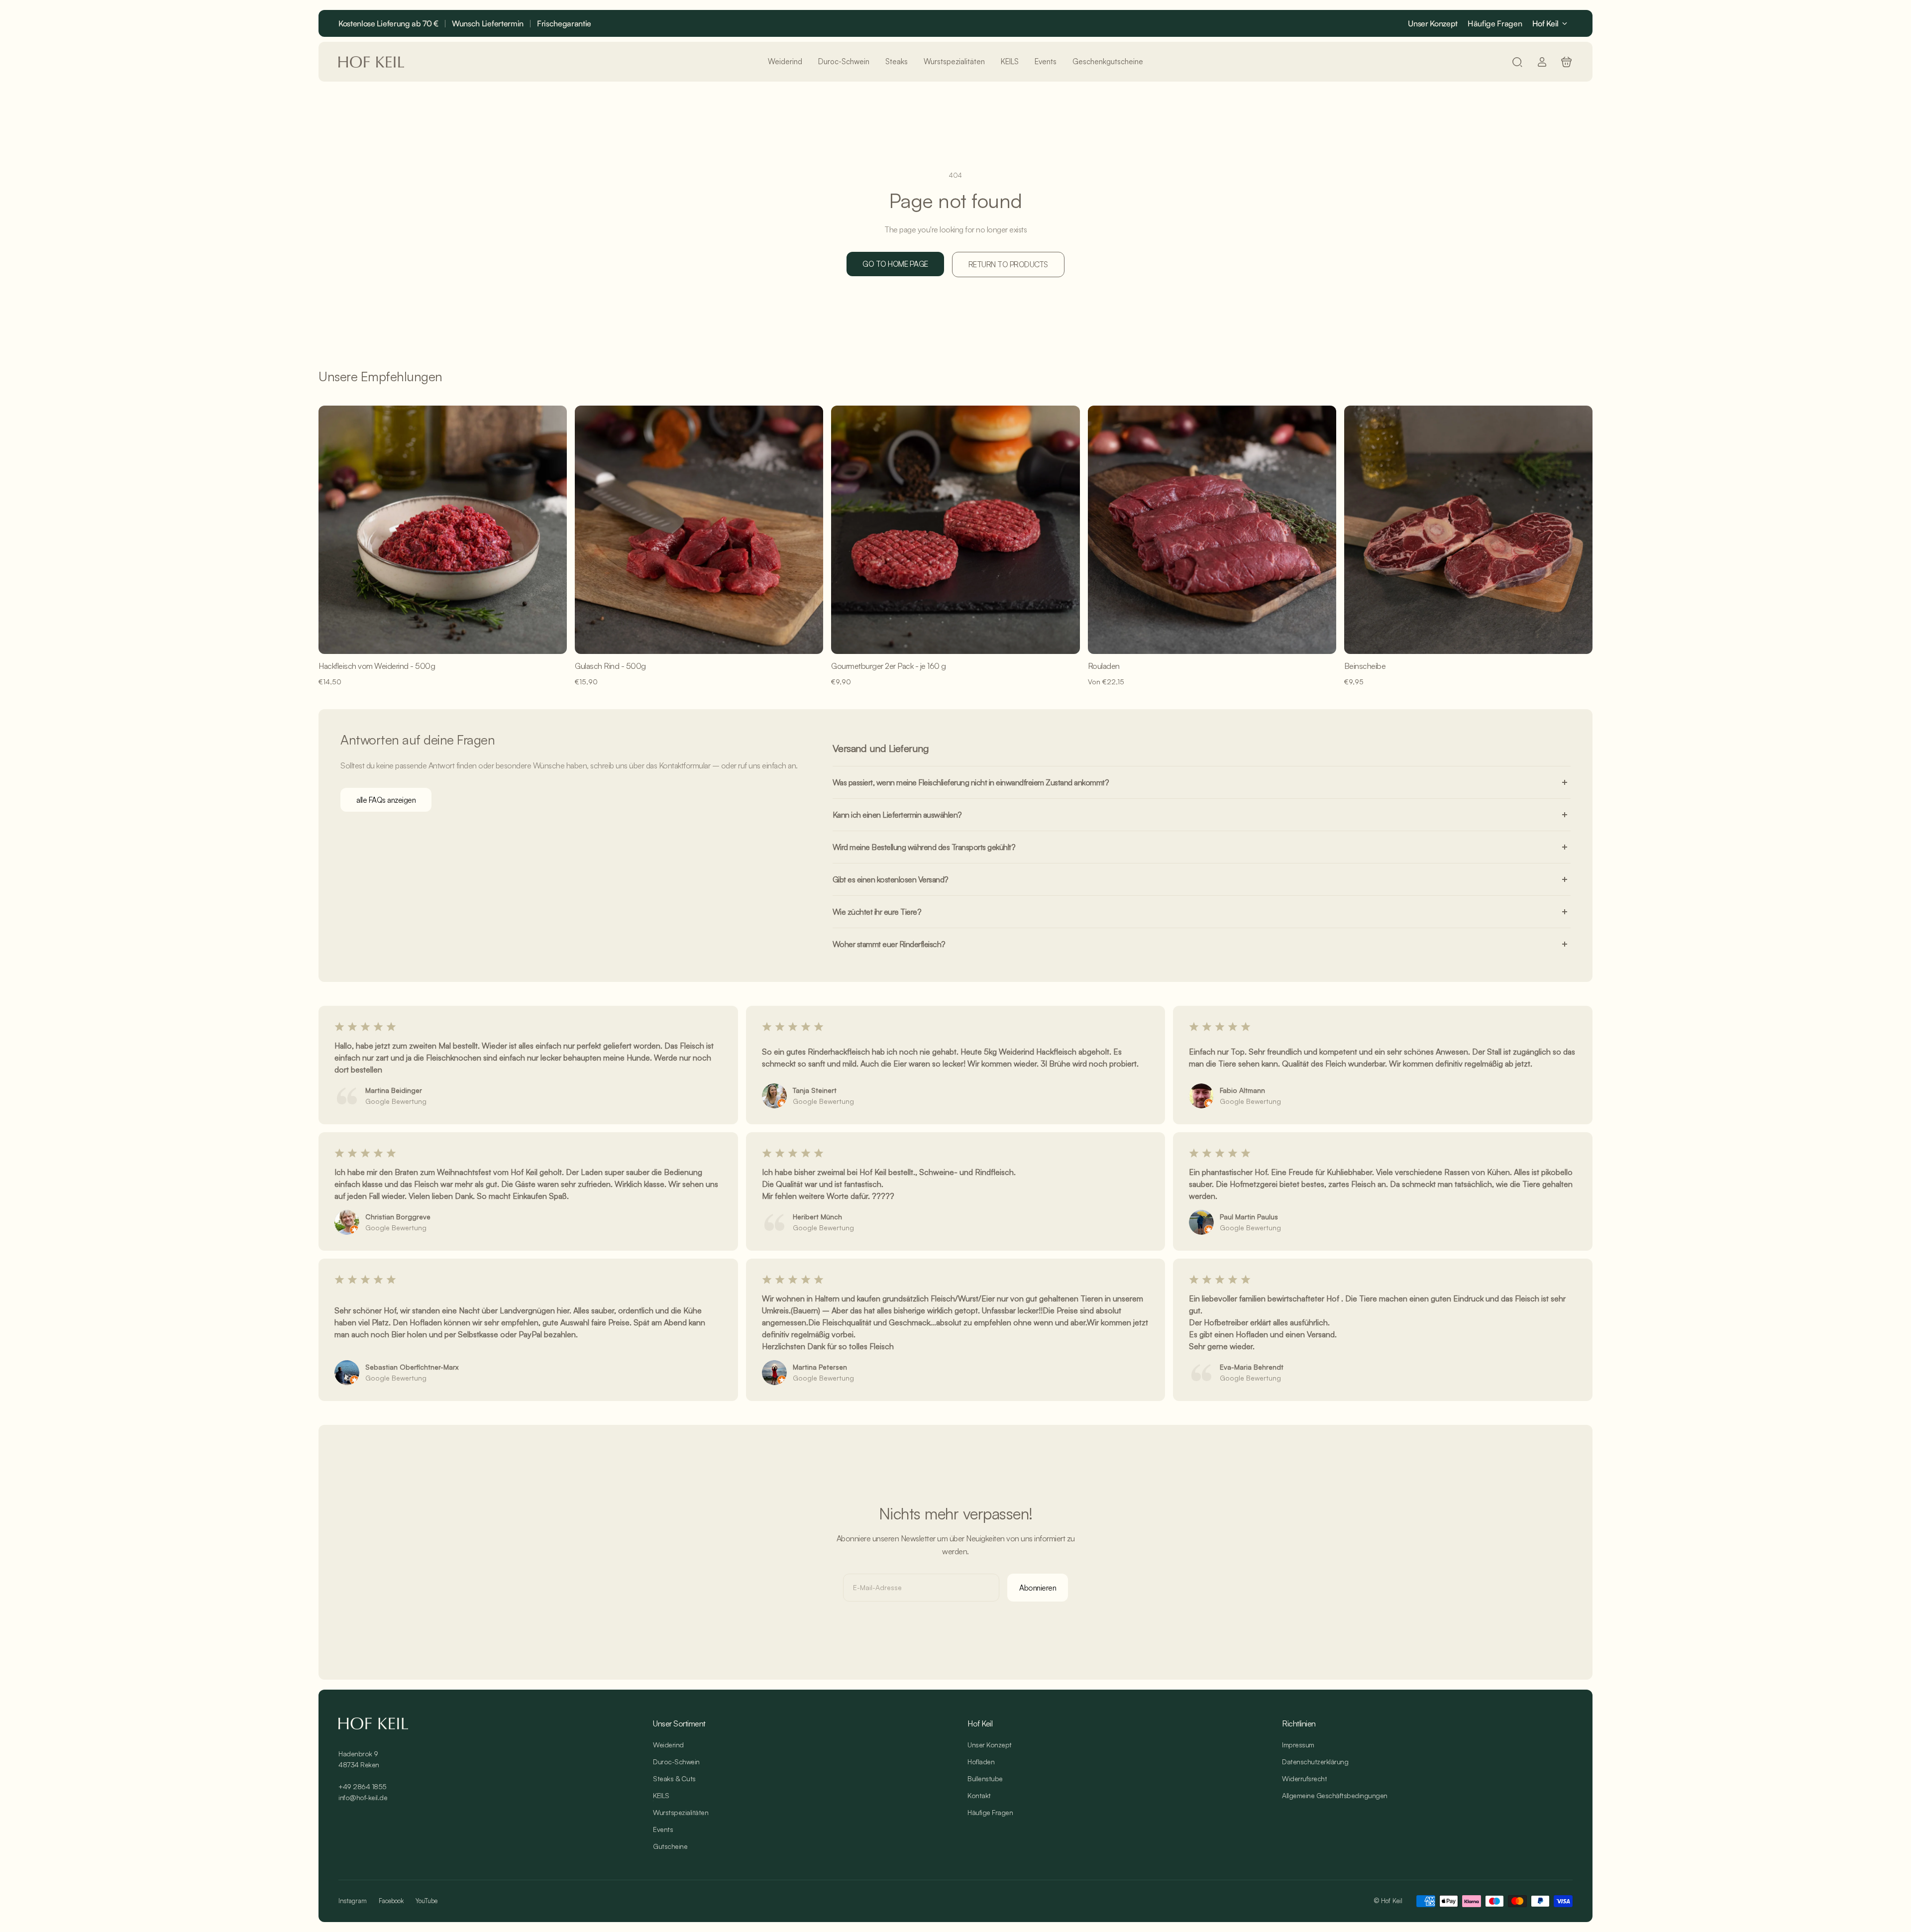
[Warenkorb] (1566, 62)
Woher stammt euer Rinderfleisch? (889, 944)
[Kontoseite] (1542, 62)
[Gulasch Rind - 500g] (699, 530)
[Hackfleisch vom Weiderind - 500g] (443, 530)
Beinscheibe (1365, 666)
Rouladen (1104, 666)
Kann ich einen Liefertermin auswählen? (897, 815)
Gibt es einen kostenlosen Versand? (891, 879)
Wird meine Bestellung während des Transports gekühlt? (924, 847)
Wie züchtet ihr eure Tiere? (877, 912)
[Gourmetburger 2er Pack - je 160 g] (955, 530)
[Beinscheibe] (1468, 530)
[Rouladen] (1212, 530)
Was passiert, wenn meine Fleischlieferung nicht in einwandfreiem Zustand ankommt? (971, 782)
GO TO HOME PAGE (895, 264)
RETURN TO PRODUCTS (1008, 264)
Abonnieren (1038, 1588)
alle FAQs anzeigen (386, 800)
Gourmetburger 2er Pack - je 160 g (889, 666)
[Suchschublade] (1517, 62)
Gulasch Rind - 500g (610, 666)
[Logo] (371, 62)
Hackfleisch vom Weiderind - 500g (377, 666)
